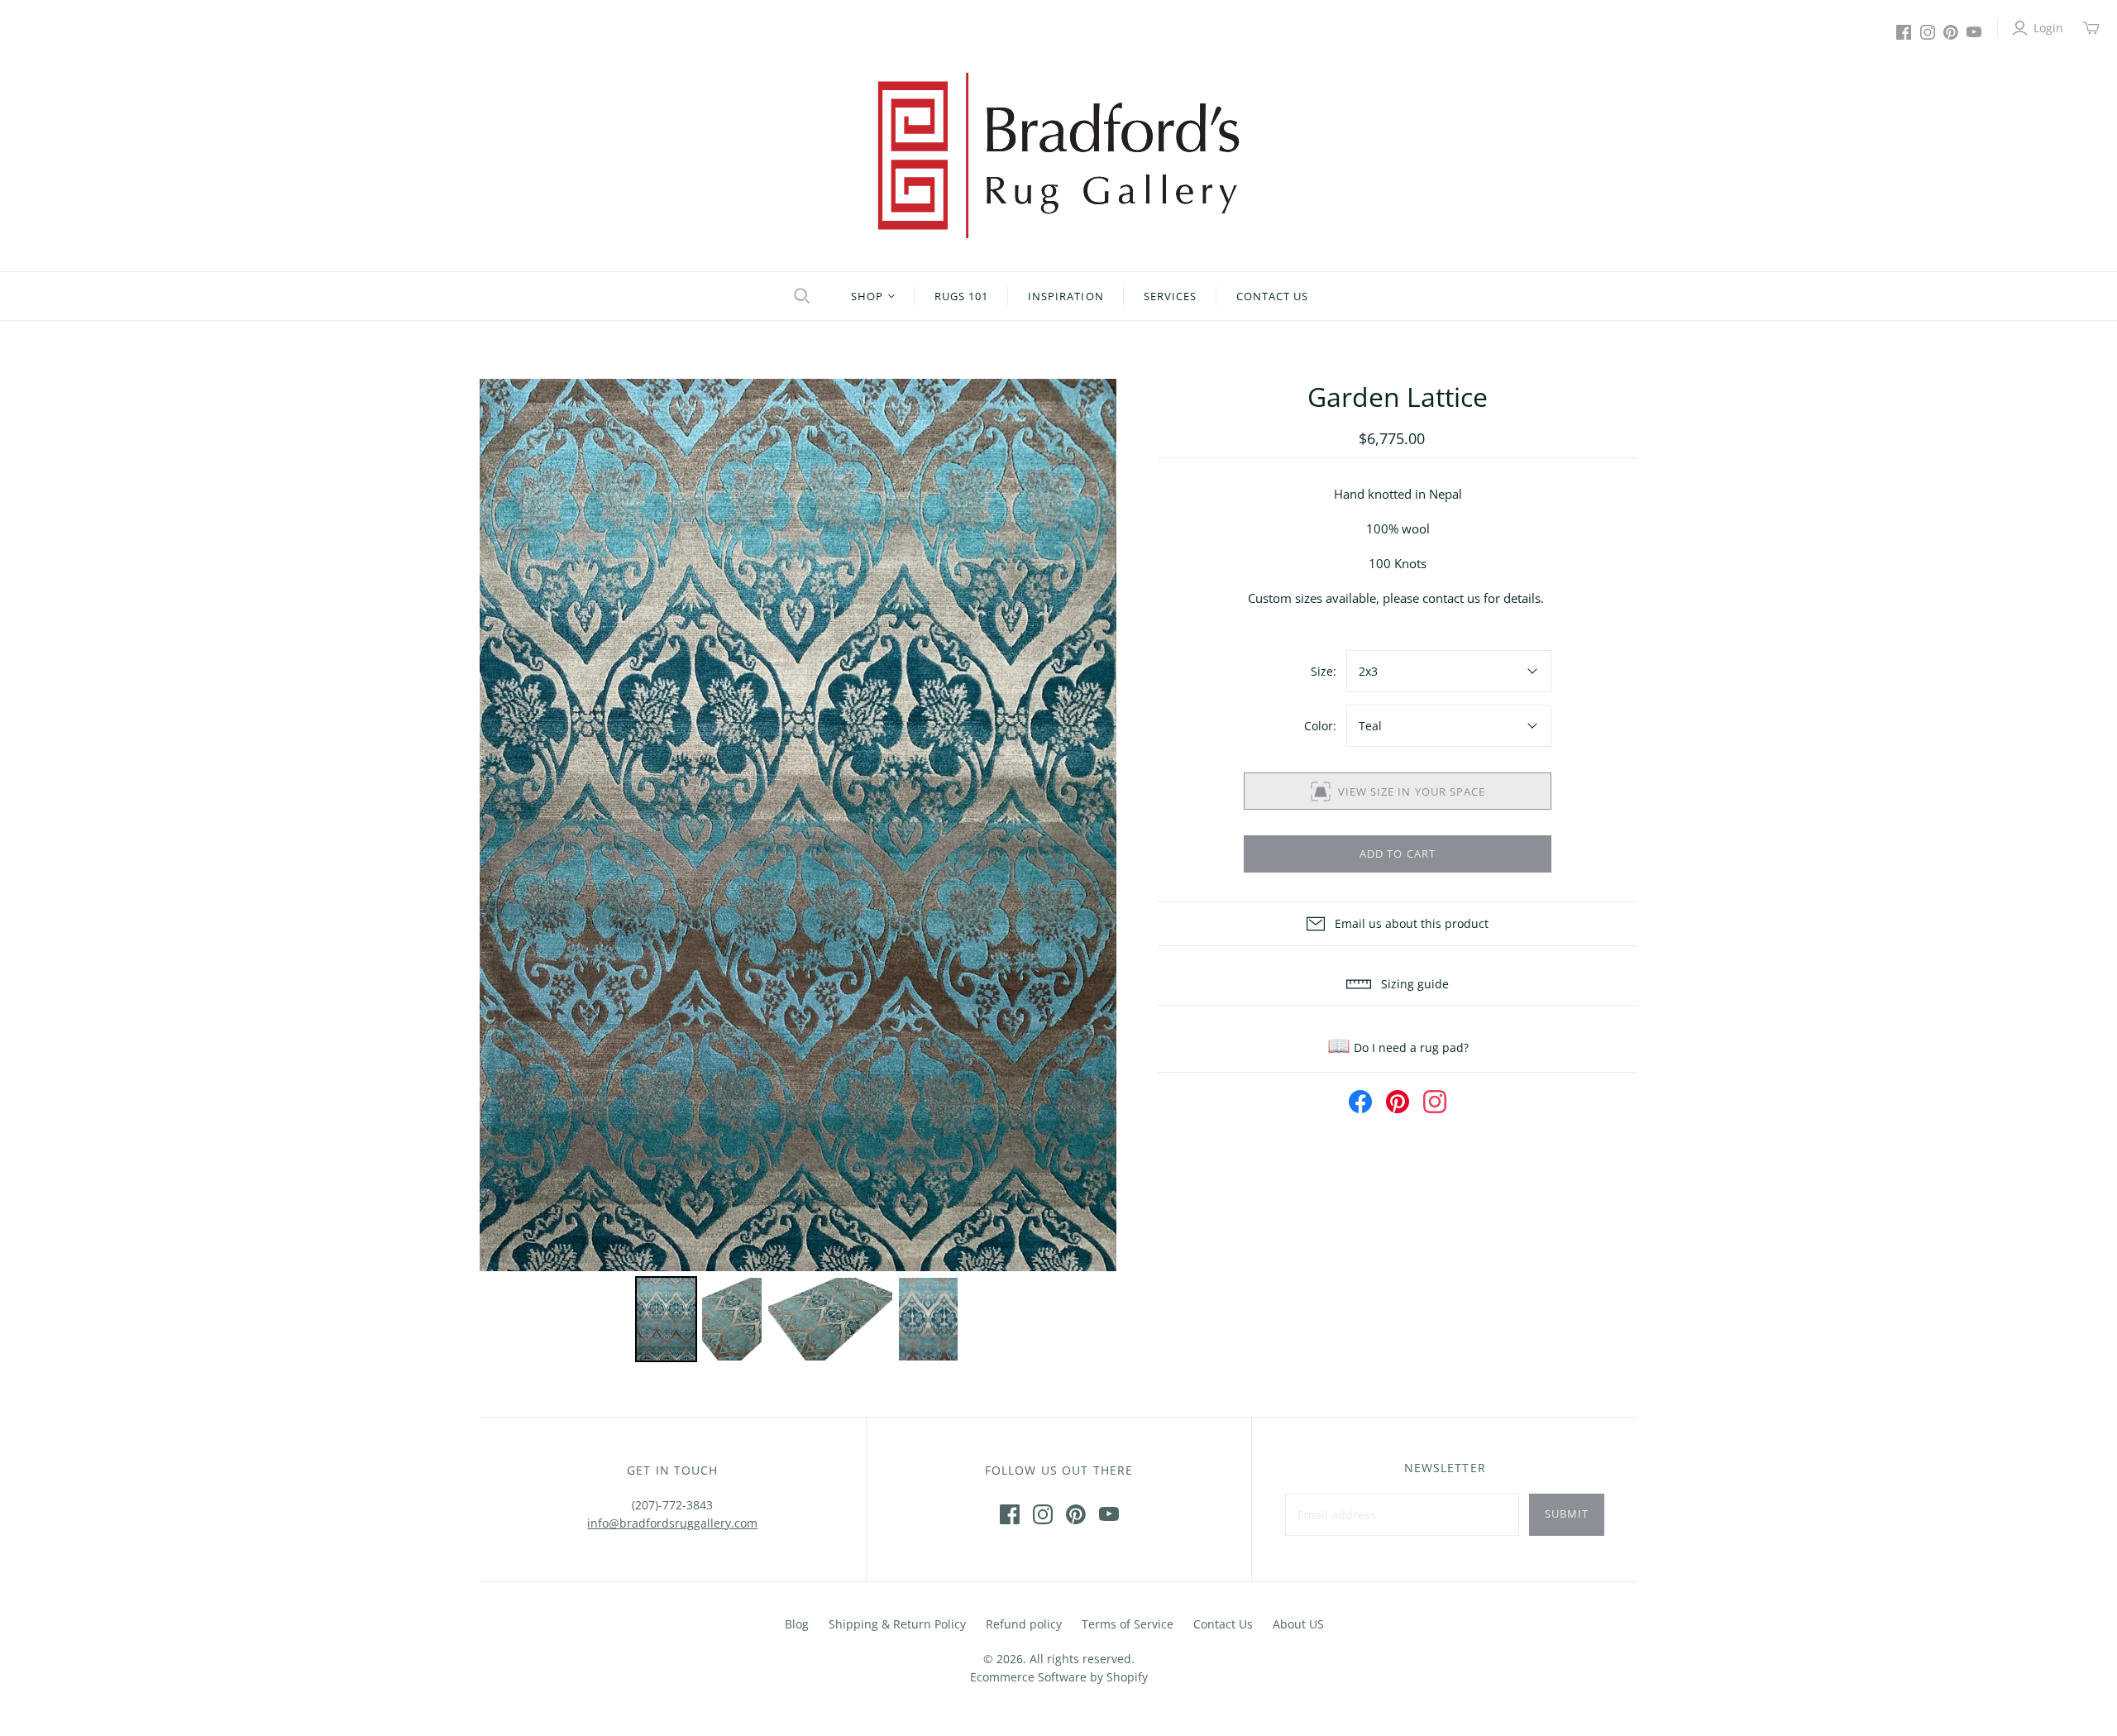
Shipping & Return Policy (897, 1624)
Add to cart (1397, 854)
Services (1170, 296)
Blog (797, 1624)
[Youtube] (1974, 32)
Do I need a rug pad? (1398, 1047)
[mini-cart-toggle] (2091, 28)
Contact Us (1272, 296)
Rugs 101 (961, 296)
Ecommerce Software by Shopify (1059, 1677)
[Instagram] (1928, 32)
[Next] (1092, 825)
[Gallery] (798, 873)
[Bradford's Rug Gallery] (1058, 155)
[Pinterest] (1951, 32)
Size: (1324, 671)
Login (2048, 28)
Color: (1320, 726)
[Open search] (800, 296)
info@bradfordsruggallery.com (672, 1523)
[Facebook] (1904, 32)
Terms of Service (1128, 1624)
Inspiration (1066, 296)
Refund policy (1024, 1624)
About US (1298, 1624)
